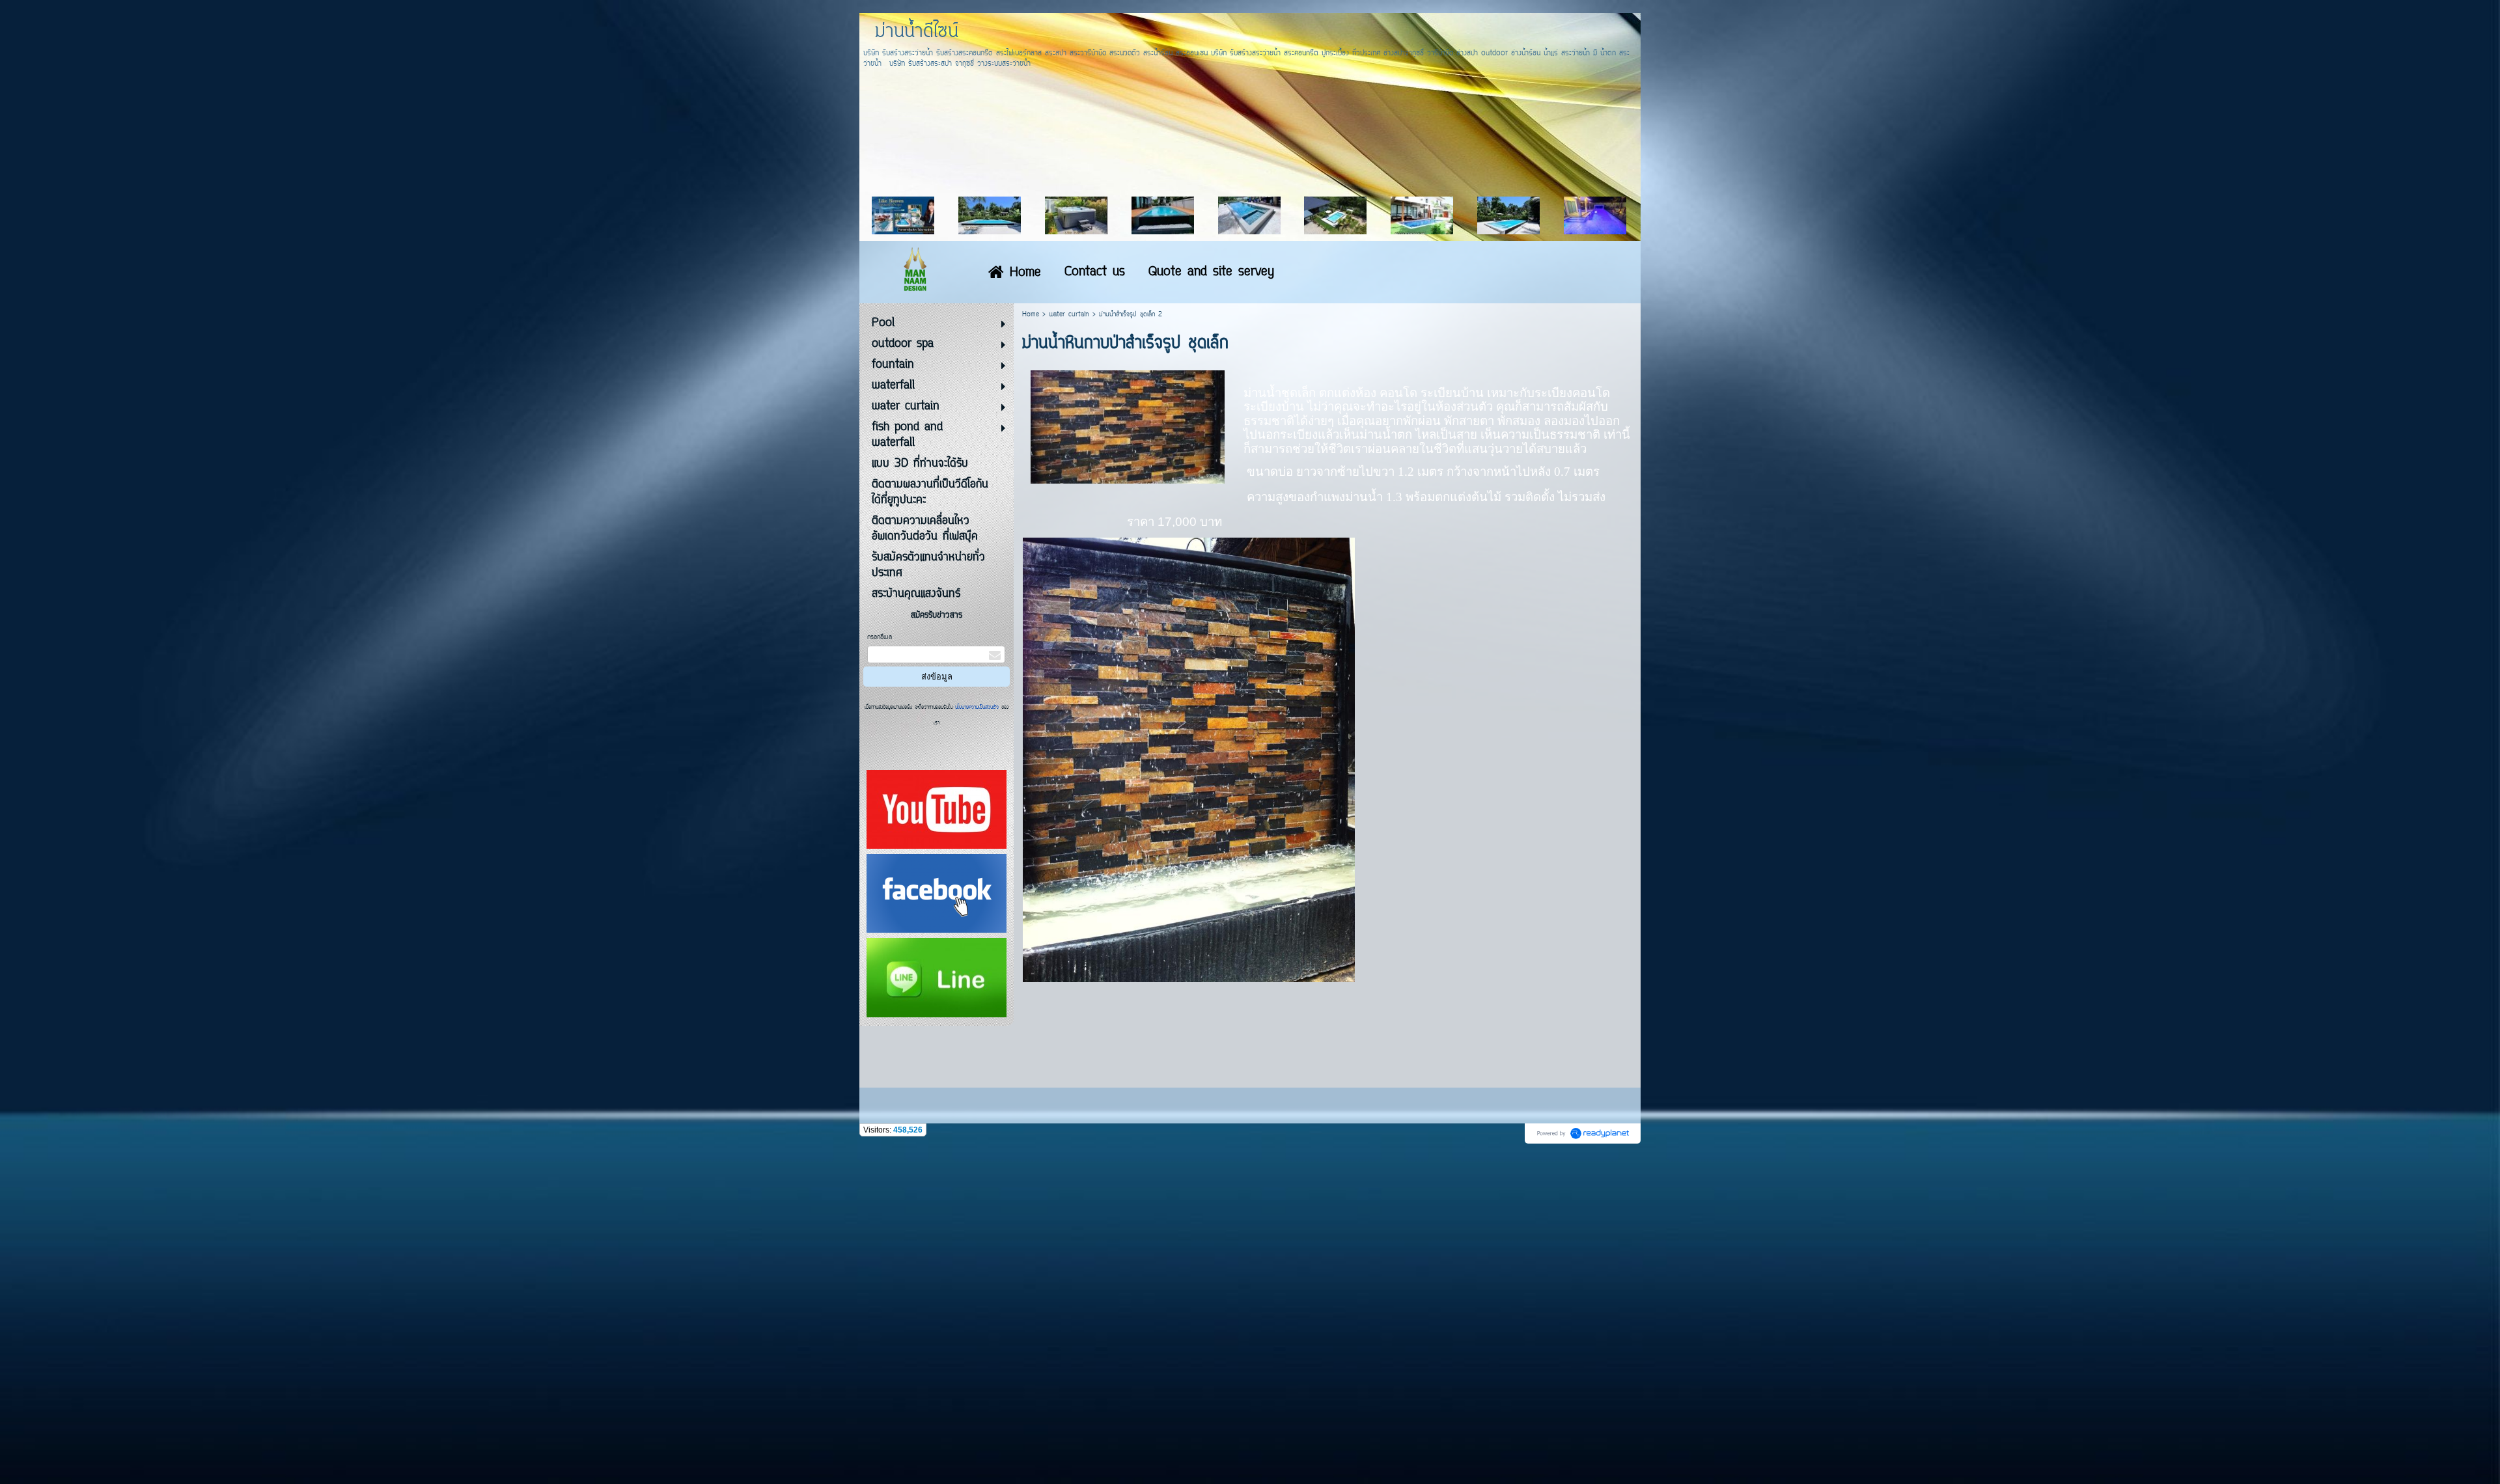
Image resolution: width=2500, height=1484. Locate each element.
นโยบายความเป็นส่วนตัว (977, 708)
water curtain (1069, 315)
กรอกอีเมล (880, 638)
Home (1031, 315)
